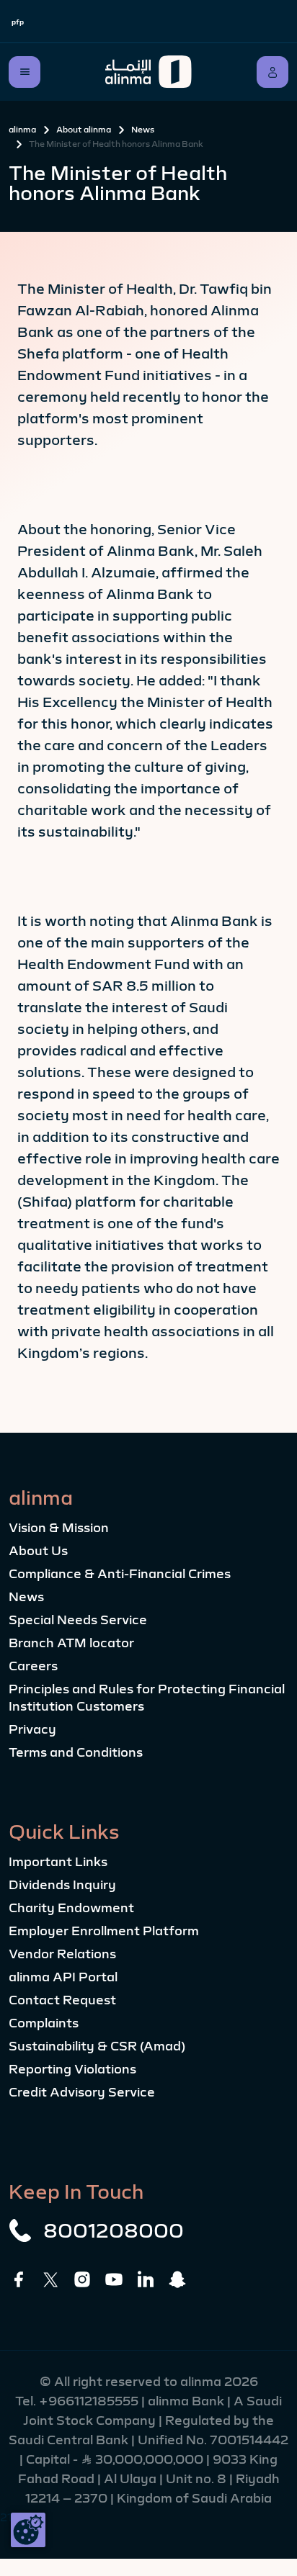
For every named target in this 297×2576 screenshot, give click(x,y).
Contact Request (62, 2000)
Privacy (32, 1729)
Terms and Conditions (76, 1752)
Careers (33, 1666)
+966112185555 (90, 2401)
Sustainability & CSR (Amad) (97, 2046)
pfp (18, 22)
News (143, 130)
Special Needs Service (78, 1620)
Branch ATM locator (71, 1643)
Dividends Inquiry (62, 1885)
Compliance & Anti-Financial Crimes (120, 1574)
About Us (38, 1551)
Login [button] (272, 72)
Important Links (58, 1862)
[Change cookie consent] (28, 2530)
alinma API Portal (63, 1977)
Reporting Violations (72, 2069)
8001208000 (114, 2230)
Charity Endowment (71, 1908)
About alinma (84, 130)
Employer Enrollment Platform (104, 1931)
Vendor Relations (62, 1954)
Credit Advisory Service (82, 2092)
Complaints (44, 2023)
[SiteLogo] (148, 72)
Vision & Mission (59, 1528)
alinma (22, 130)
